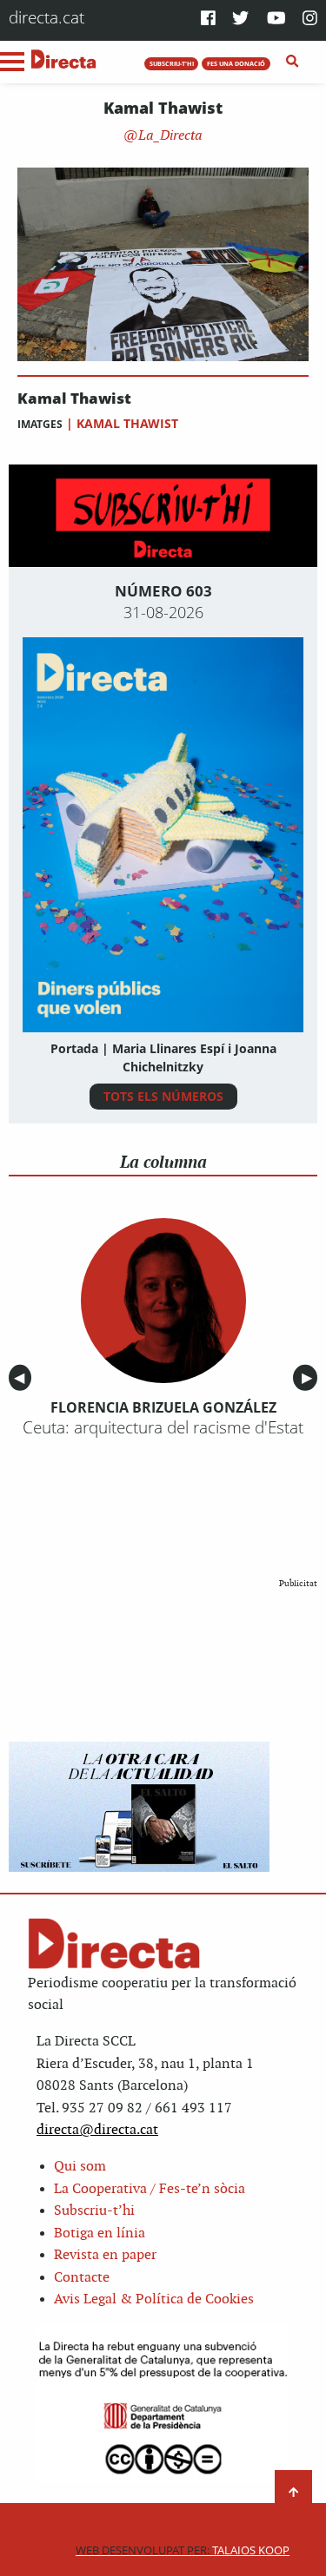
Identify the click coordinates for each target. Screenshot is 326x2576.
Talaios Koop (183, 2550)
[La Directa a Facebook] (208, 20)
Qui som (80, 2167)
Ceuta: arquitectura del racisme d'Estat (163, 1427)
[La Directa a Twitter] (240, 20)
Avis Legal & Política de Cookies (154, 2299)
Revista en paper (105, 2255)
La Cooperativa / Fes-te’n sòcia (150, 2189)
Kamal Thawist (74, 399)
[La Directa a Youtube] (276, 20)
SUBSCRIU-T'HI (172, 63)
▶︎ (309, 1378)
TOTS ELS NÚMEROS (163, 1096)
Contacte (82, 2278)
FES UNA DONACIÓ (236, 63)
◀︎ (23, 1378)
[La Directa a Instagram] (310, 20)
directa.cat (47, 17)
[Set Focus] (293, 62)
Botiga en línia (100, 2233)
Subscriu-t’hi (94, 2211)
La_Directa (169, 136)
